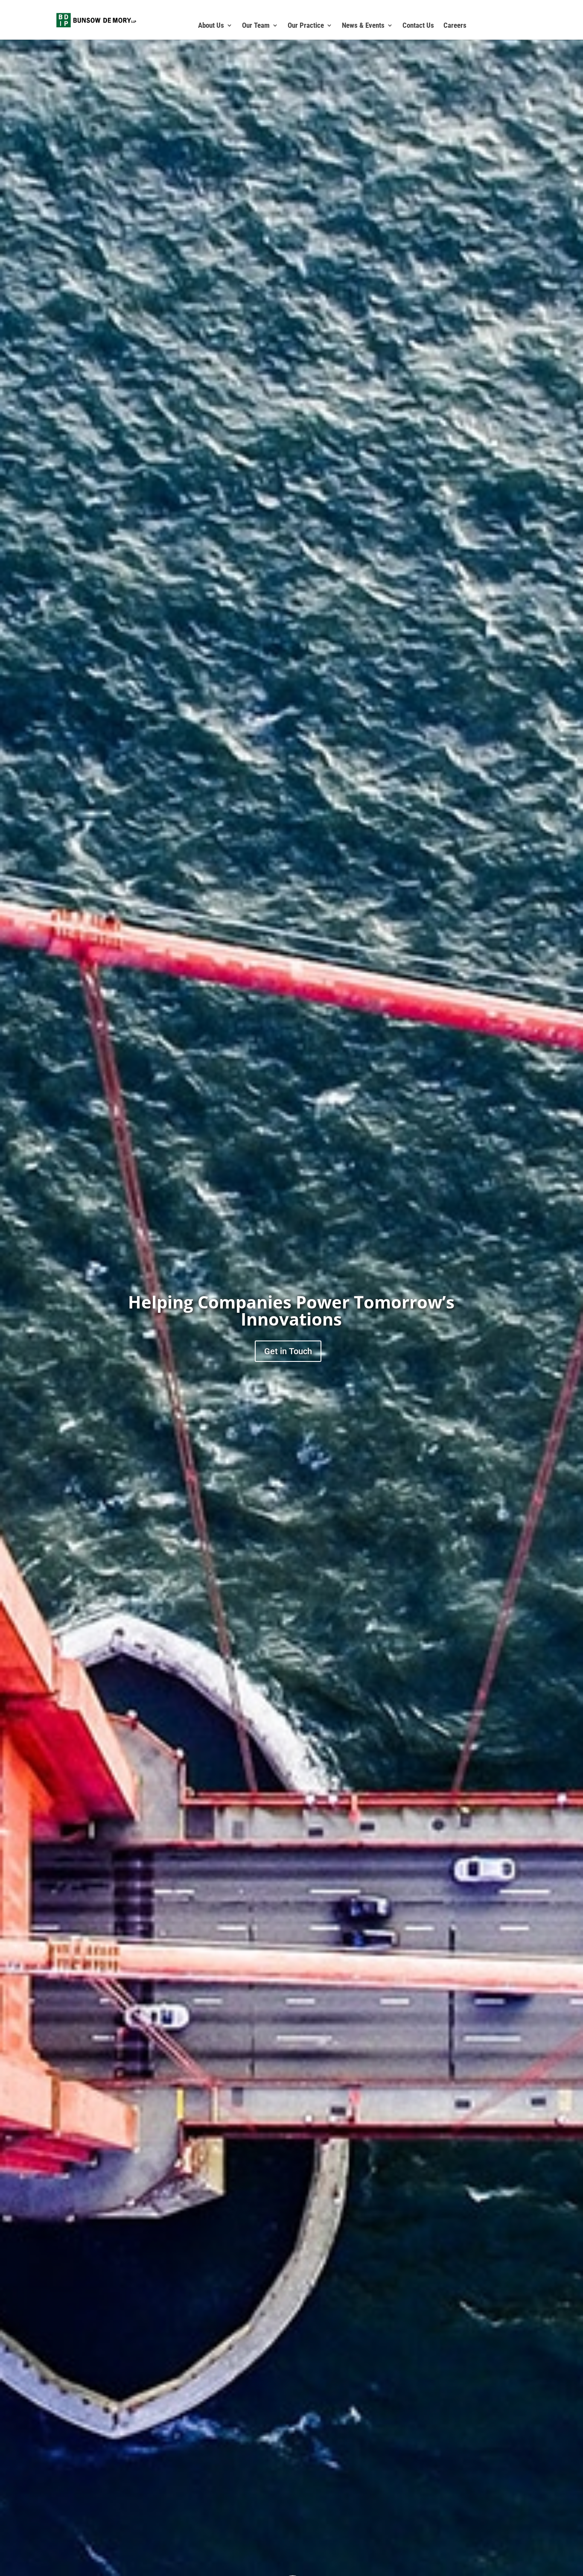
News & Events (363, 26)
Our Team (256, 26)
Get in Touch (288, 1351)
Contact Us (418, 26)
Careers (455, 26)
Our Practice (306, 26)
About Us (211, 26)
